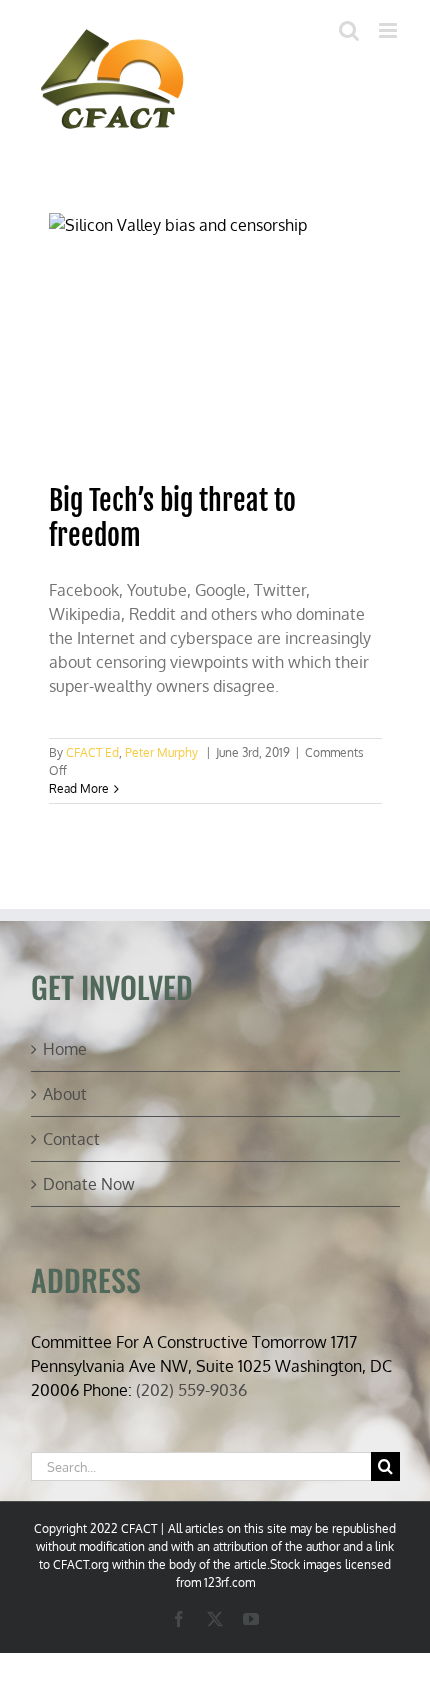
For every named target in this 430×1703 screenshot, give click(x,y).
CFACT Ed (92, 752)
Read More (79, 788)
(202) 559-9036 (191, 1390)
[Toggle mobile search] (349, 30)
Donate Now (89, 1184)
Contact (71, 1139)
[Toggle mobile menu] (389, 30)
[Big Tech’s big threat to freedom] (215, 338)
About (65, 1094)
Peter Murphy (161, 752)
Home (65, 1049)
